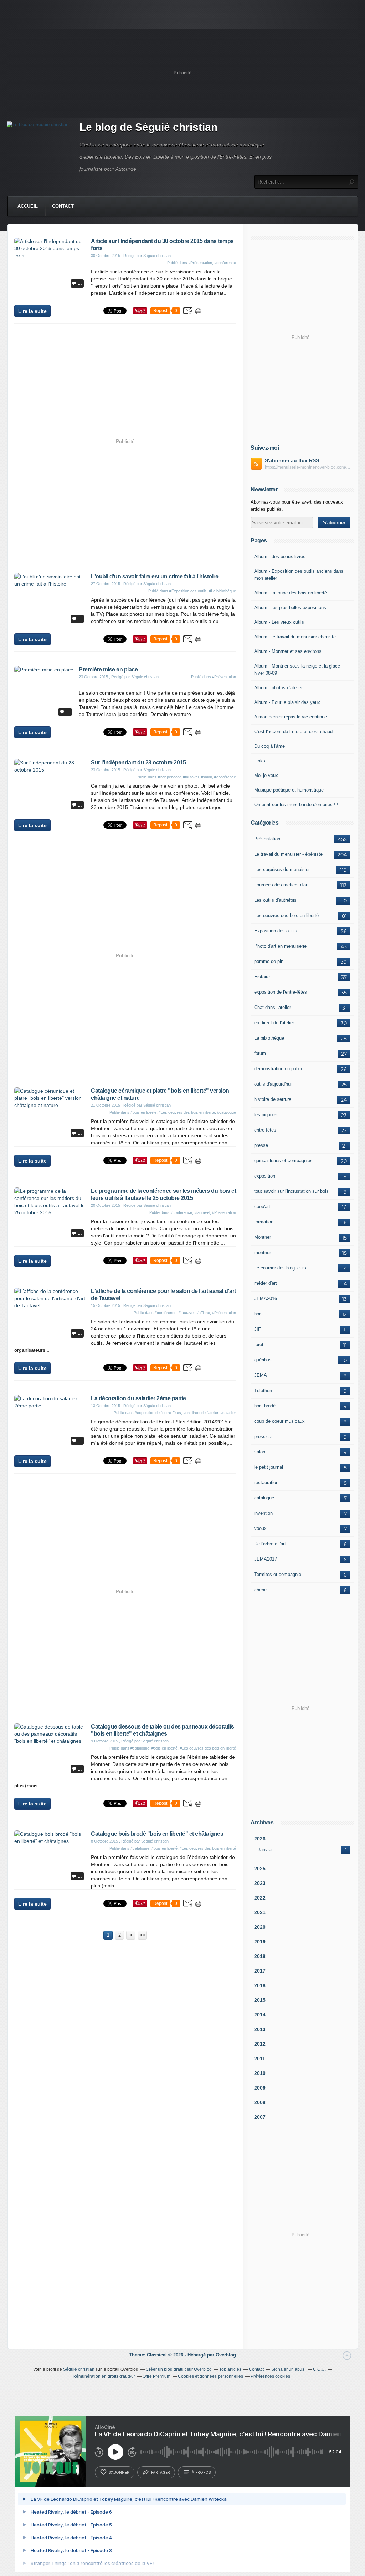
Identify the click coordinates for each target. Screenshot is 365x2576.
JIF (258, 1329)
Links (260, 761)
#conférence (225, 263)
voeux (260, 1528)
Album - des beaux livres (280, 557)
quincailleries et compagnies (283, 1161)
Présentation (267, 839)
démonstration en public (279, 1069)
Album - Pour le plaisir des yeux (287, 702)
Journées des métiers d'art (281, 885)
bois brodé (265, 1406)
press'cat (263, 1436)
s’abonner (119, 2472)
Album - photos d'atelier (278, 688)
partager (161, 2472)
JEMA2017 (266, 1559)
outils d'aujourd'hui (273, 1084)
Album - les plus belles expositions (290, 607)
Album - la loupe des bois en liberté (291, 593)
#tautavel (191, 777)
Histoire (262, 977)
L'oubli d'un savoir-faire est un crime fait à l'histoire (155, 576)
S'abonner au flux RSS (292, 460)
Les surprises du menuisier (282, 869)
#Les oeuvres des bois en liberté (187, 1112)
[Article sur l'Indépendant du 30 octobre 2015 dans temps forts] (50, 256)
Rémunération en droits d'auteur (104, 2376)
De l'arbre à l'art (270, 1544)
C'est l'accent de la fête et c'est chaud (293, 731)
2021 (260, 1912)
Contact (63, 206)
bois (258, 1314)
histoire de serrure (273, 1099)
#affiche (203, 1313)
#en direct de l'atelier (201, 1413)
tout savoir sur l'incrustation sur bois (291, 1191)
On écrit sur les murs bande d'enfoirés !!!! (297, 805)
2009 (260, 2088)
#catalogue (227, 1112)
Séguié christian (79, 2369)
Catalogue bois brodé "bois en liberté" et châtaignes (157, 1834)
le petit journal (269, 1467)
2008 (260, 2102)
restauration (266, 1482)
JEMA (261, 1375)
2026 (260, 1839)
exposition (265, 1176)
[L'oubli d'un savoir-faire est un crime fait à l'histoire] (50, 584)
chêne (260, 1590)
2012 (260, 2044)
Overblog (226, 2355)
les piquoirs (266, 1115)
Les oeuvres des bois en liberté (286, 915)
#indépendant (169, 777)
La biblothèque (269, 1038)
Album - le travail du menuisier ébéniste (295, 637)
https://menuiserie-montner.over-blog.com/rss (308, 467)
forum (260, 1053)
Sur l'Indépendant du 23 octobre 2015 (138, 763)
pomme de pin (269, 961)
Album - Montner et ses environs (288, 651)
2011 (260, 2059)
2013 (260, 2029)
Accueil (28, 206)
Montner (263, 1237)
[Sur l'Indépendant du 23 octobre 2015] (50, 770)
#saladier (228, 1413)
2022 (260, 1898)
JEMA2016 (266, 1299)
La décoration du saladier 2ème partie (138, 1398)
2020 (260, 1927)
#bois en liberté (143, 1112)
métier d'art (266, 1283)
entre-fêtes (265, 1130)
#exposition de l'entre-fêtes (158, 1413)
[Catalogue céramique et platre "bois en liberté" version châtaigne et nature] (50, 1105)
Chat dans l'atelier (273, 1007)
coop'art (262, 1207)
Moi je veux (266, 775)
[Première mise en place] (44, 670)
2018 (260, 1956)
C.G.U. (319, 2369)
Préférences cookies (270, 2376)
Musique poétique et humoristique (289, 790)
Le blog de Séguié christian (148, 127)
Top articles (230, 2369)
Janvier (265, 1849)
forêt (259, 1344)
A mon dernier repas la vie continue (291, 717)
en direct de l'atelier (274, 1023)
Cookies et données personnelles (210, 2376)
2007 (260, 2117)
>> (142, 1935)
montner (263, 1253)
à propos (201, 2472)
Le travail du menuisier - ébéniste (288, 854)
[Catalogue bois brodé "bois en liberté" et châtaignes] (50, 1841)
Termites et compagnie (278, 1574)
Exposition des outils (276, 931)
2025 (260, 1869)
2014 (260, 2015)
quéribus (263, 1360)
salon (260, 1452)
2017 (260, 1971)
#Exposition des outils (188, 591)
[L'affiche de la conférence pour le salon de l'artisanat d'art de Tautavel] (50, 1305)
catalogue (264, 1498)
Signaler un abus (288, 2369)
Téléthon (263, 1390)
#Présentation (200, 263)
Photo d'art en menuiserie (280, 946)
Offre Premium (156, 2376)
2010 (260, 2073)
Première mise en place (108, 669)
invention (263, 1513)
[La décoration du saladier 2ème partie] (50, 1406)
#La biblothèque (222, 591)
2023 (260, 1883)
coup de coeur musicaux (279, 1421)
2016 (260, 1985)
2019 (260, 1942)
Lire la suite (32, 311)
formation (264, 1222)
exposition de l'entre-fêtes (281, 992)
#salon (206, 777)
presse (261, 1145)
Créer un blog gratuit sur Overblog (179, 2369)
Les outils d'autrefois (275, 900)
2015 (260, 2000)
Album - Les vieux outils (279, 622)
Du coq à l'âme (269, 746)
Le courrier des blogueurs (280, 1268)
